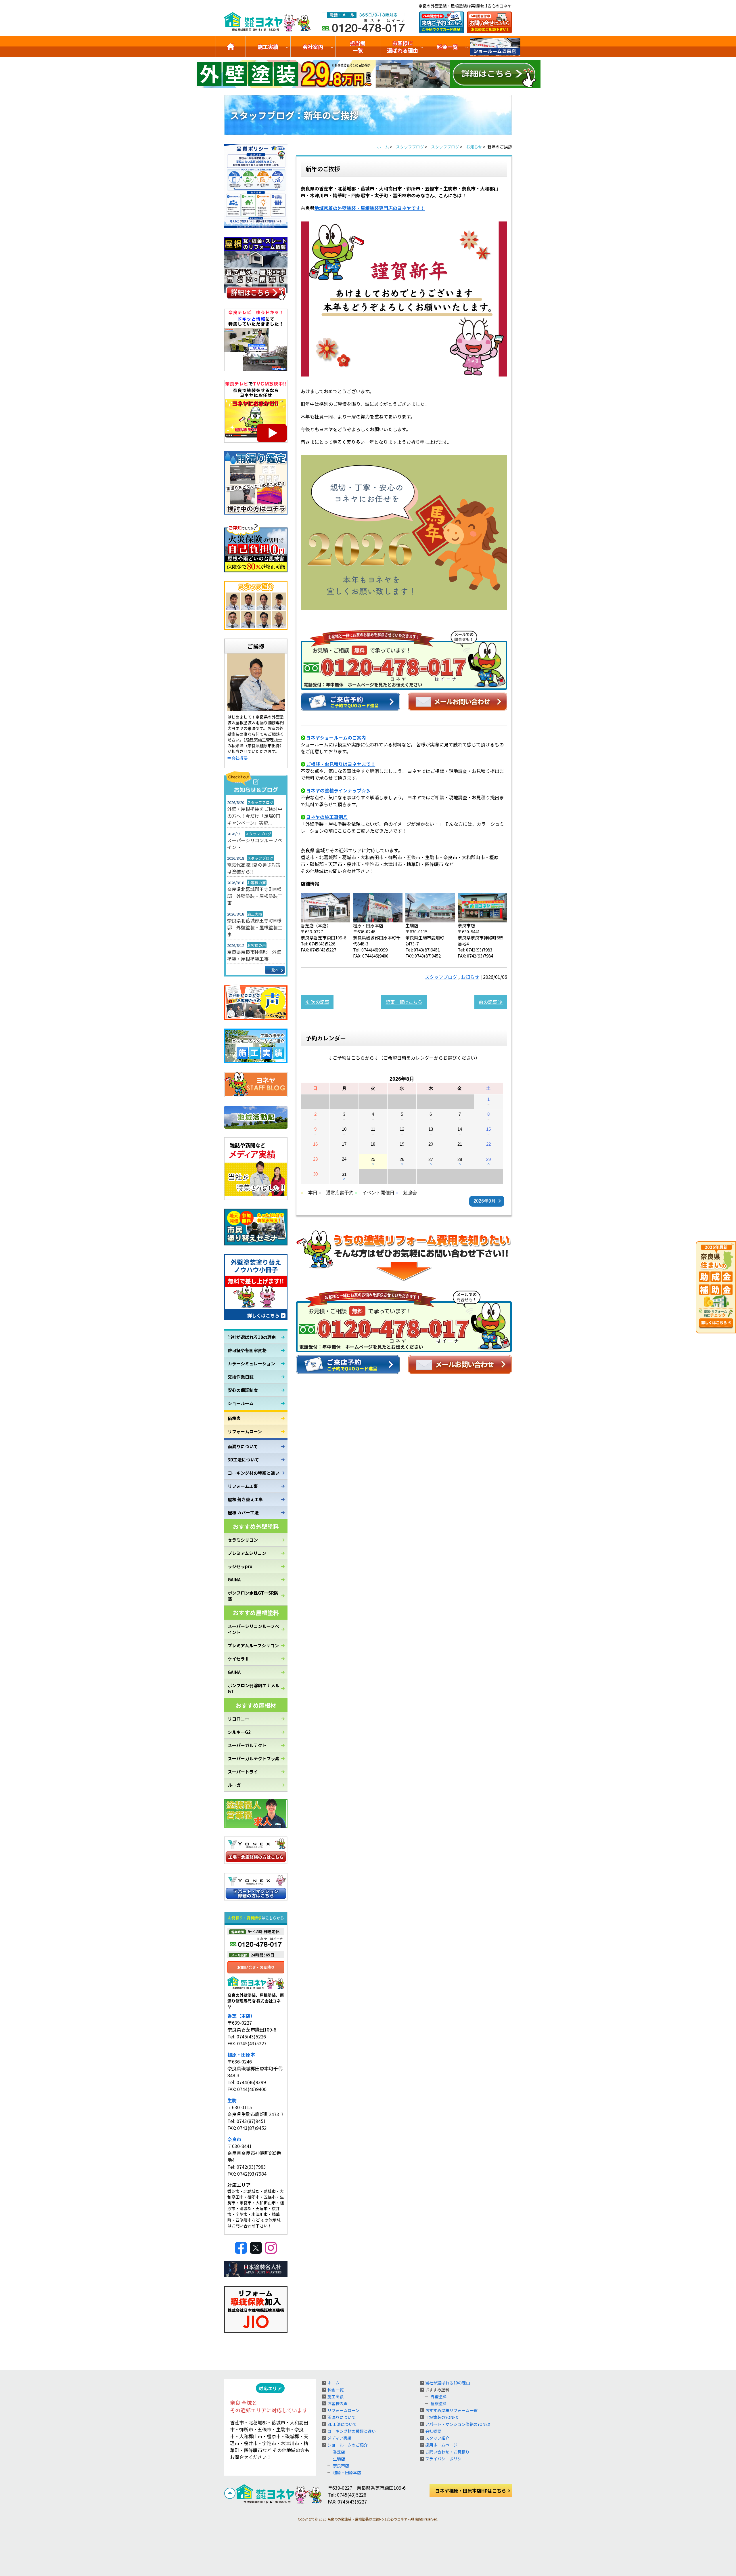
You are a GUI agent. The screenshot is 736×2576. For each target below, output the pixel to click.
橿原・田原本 (241, 2055)
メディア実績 (339, 2438)
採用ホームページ (441, 2445)
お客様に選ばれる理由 (402, 47)
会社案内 (313, 47)
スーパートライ (243, 1772)
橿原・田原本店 (347, 2472)
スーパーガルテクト (247, 1745)
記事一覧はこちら (404, 1002)
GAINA (234, 1580)
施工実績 (268, 47)
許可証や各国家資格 (247, 1350)
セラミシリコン (243, 1540)
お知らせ (470, 977)
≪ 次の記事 (317, 1002)
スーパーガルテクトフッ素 (254, 1758)
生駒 (232, 2100)
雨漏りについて (243, 1446)
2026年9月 (485, 1201)
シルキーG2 (239, 1732)
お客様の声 (338, 2403)
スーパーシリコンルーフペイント (255, 844)
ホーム (333, 2383)
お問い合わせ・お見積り (447, 2452)
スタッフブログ (441, 977)
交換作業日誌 (241, 1377)
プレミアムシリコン (247, 1553)
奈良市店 (341, 2466)
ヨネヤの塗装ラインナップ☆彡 (338, 790)
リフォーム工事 (243, 1486)
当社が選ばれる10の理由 (252, 1337)
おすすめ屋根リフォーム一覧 (451, 2410)
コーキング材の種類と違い (254, 1473)
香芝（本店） (241, 2016)
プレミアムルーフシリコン (253, 1645)
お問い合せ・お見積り (256, 1967)
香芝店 (339, 2452)
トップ (231, 47)
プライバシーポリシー (445, 2459)
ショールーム (241, 1403)
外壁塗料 (439, 2397)
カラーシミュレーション (251, 1364)
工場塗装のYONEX (442, 2417)
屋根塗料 (439, 2403)
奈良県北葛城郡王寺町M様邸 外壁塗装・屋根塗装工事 (255, 896)
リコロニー (238, 1719)
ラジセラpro (240, 1566)
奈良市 (234, 2139)
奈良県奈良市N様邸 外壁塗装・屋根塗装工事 (254, 955)
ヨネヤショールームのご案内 (336, 737)
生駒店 (339, 2459)
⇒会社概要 (237, 758)
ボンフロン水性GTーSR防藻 (253, 1596)
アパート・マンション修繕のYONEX (458, 2424)
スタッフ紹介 (437, 2438)
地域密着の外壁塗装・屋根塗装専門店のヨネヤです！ (370, 208)
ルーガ (234, 1785)
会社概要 (433, 2431)
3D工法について (243, 1460)
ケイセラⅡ (238, 1659)
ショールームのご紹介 (495, 47)
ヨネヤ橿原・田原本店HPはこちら (471, 2491)
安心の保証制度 (243, 1390)
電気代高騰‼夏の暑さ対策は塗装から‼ (254, 868)
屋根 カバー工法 (243, 1512)
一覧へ (273, 970)
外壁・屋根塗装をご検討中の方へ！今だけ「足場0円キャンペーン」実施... (255, 816)
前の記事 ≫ (491, 1002)
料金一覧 (447, 47)
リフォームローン (245, 1431)
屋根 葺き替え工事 (245, 1499)
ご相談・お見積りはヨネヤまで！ (341, 764)
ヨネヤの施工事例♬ (327, 817)
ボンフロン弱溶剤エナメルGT (254, 1688)
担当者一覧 (358, 47)
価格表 (234, 1418)
